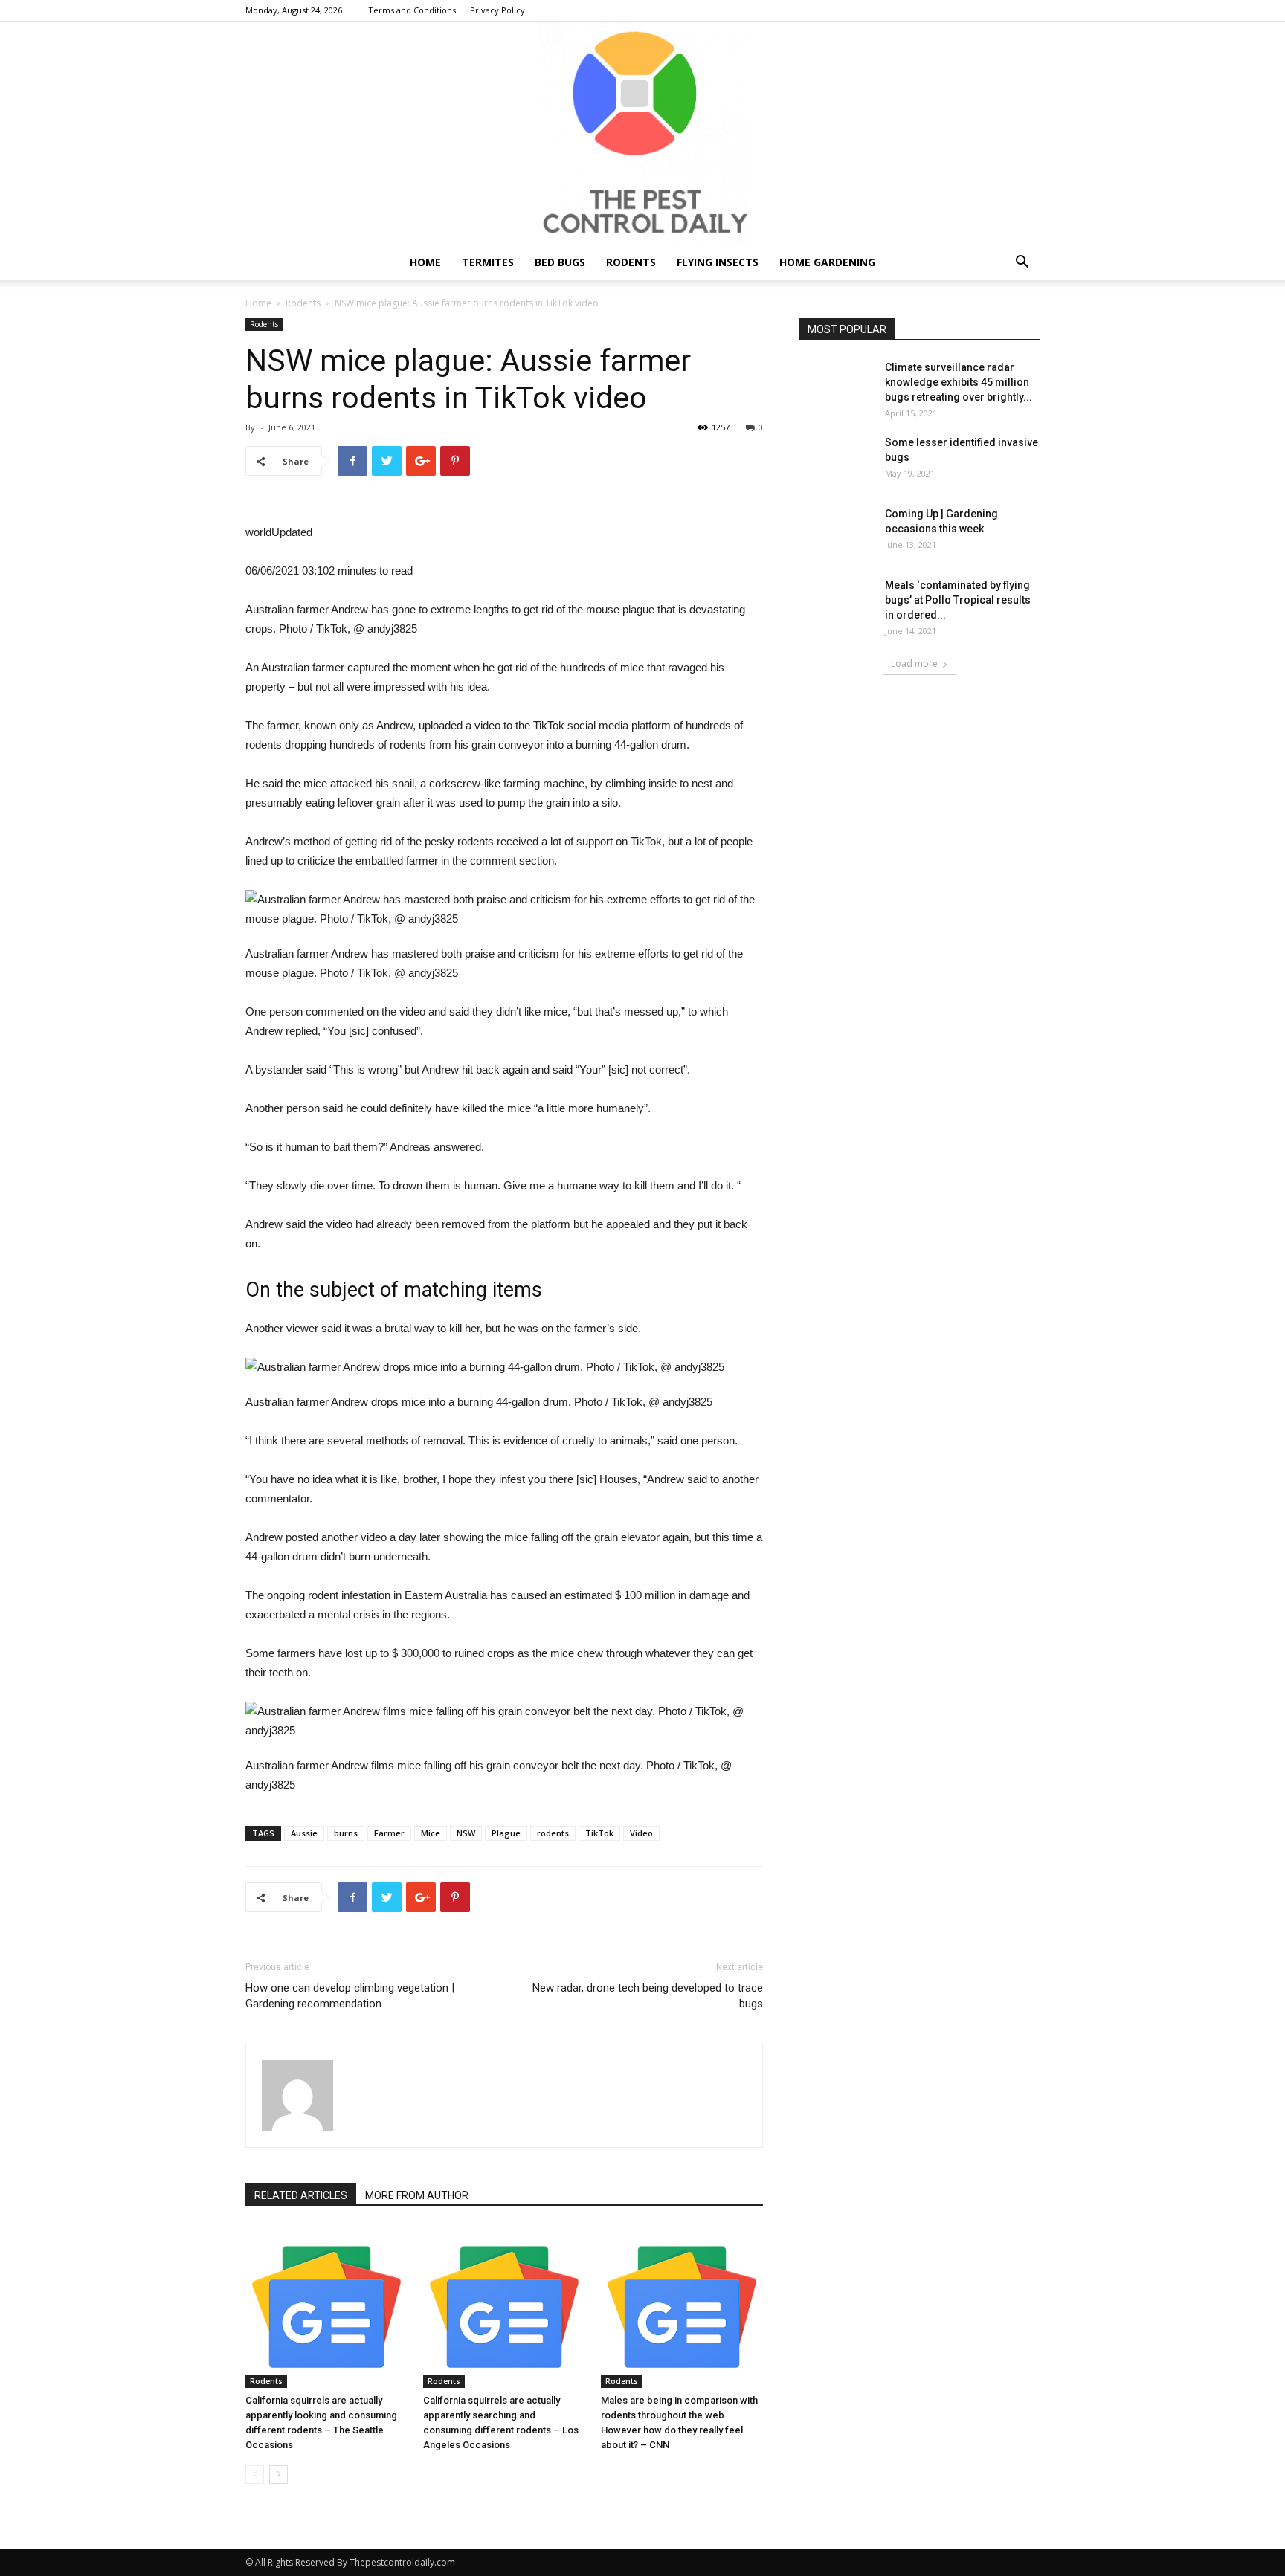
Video (641, 1833)
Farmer (389, 1833)
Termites (488, 262)
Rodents (631, 262)
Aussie (304, 1833)
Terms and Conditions (412, 10)
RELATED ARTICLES (301, 2195)
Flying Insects (718, 262)
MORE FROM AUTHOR (417, 2195)
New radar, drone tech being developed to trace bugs (648, 1996)
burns (346, 1833)
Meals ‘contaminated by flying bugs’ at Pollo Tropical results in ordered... (958, 600)
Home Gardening (827, 262)
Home (425, 262)
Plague (506, 1833)
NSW (466, 1833)
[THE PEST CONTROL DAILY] (642, 133)
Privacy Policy (497, 10)
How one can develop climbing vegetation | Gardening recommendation (350, 1996)
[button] (1022, 264)
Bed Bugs (560, 262)
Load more (914, 664)
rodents (553, 1833)
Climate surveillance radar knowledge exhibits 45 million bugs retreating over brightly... (959, 382)
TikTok (599, 1833)
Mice (431, 1833)
